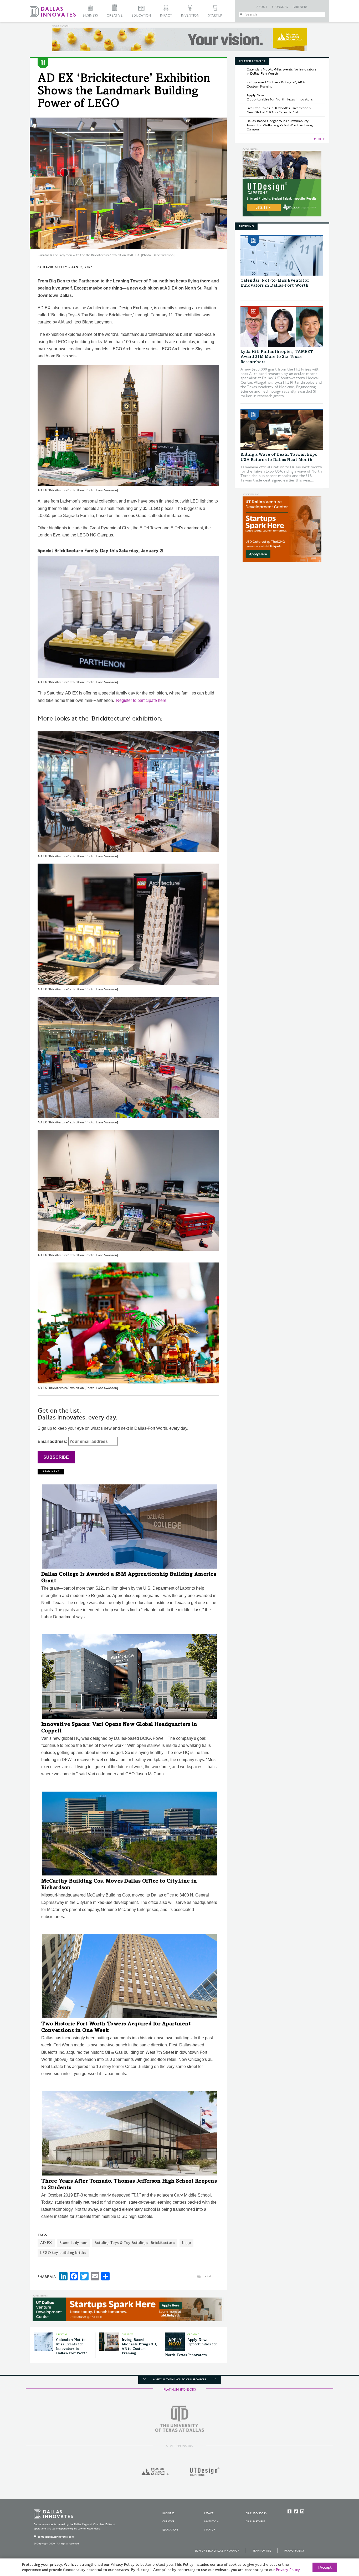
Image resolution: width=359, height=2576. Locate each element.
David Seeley (55, 267)
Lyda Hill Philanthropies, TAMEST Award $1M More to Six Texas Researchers (277, 357)
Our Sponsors (256, 2513)
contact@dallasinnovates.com (56, 2537)
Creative (115, 16)
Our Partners (255, 2522)
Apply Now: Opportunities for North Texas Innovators (280, 97)
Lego (186, 2243)
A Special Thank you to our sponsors (179, 2380)
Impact (166, 16)
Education (141, 16)
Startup (215, 16)
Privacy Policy (294, 2551)
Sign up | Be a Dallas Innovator (217, 2551)
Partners (300, 7)
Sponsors (280, 7)
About (262, 7)
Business (90, 16)
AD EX (46, 2243)
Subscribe (56, 1457)
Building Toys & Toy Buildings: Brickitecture (135, 2243)
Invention (190, 16)
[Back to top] (338, 2543)
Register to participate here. (142, 700)
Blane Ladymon (73, 2243)
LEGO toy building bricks (63, 2253)
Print (207, 2276)
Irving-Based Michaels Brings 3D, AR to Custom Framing (276, 84)
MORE (318, 139)
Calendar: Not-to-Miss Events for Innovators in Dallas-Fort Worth (281, 72)
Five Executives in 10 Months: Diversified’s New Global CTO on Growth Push (279, 110)
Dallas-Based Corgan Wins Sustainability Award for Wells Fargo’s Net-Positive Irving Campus (280, 125)
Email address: (53, 1441)
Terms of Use (262, 2551)
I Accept (325, 2568)
